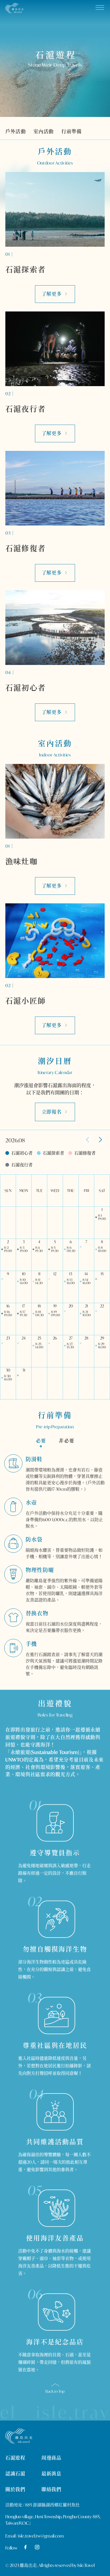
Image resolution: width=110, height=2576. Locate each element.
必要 (41, 1441)
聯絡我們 (51, 2489)
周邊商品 (51, 2458)
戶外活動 (16, 131)
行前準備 (72, 131)
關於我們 (15, 2489)
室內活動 (44, 131)
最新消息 (51, 2474)
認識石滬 (15, 2474)
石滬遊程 (15, 2458)
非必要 (66, 1441)
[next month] (100, 1140)
